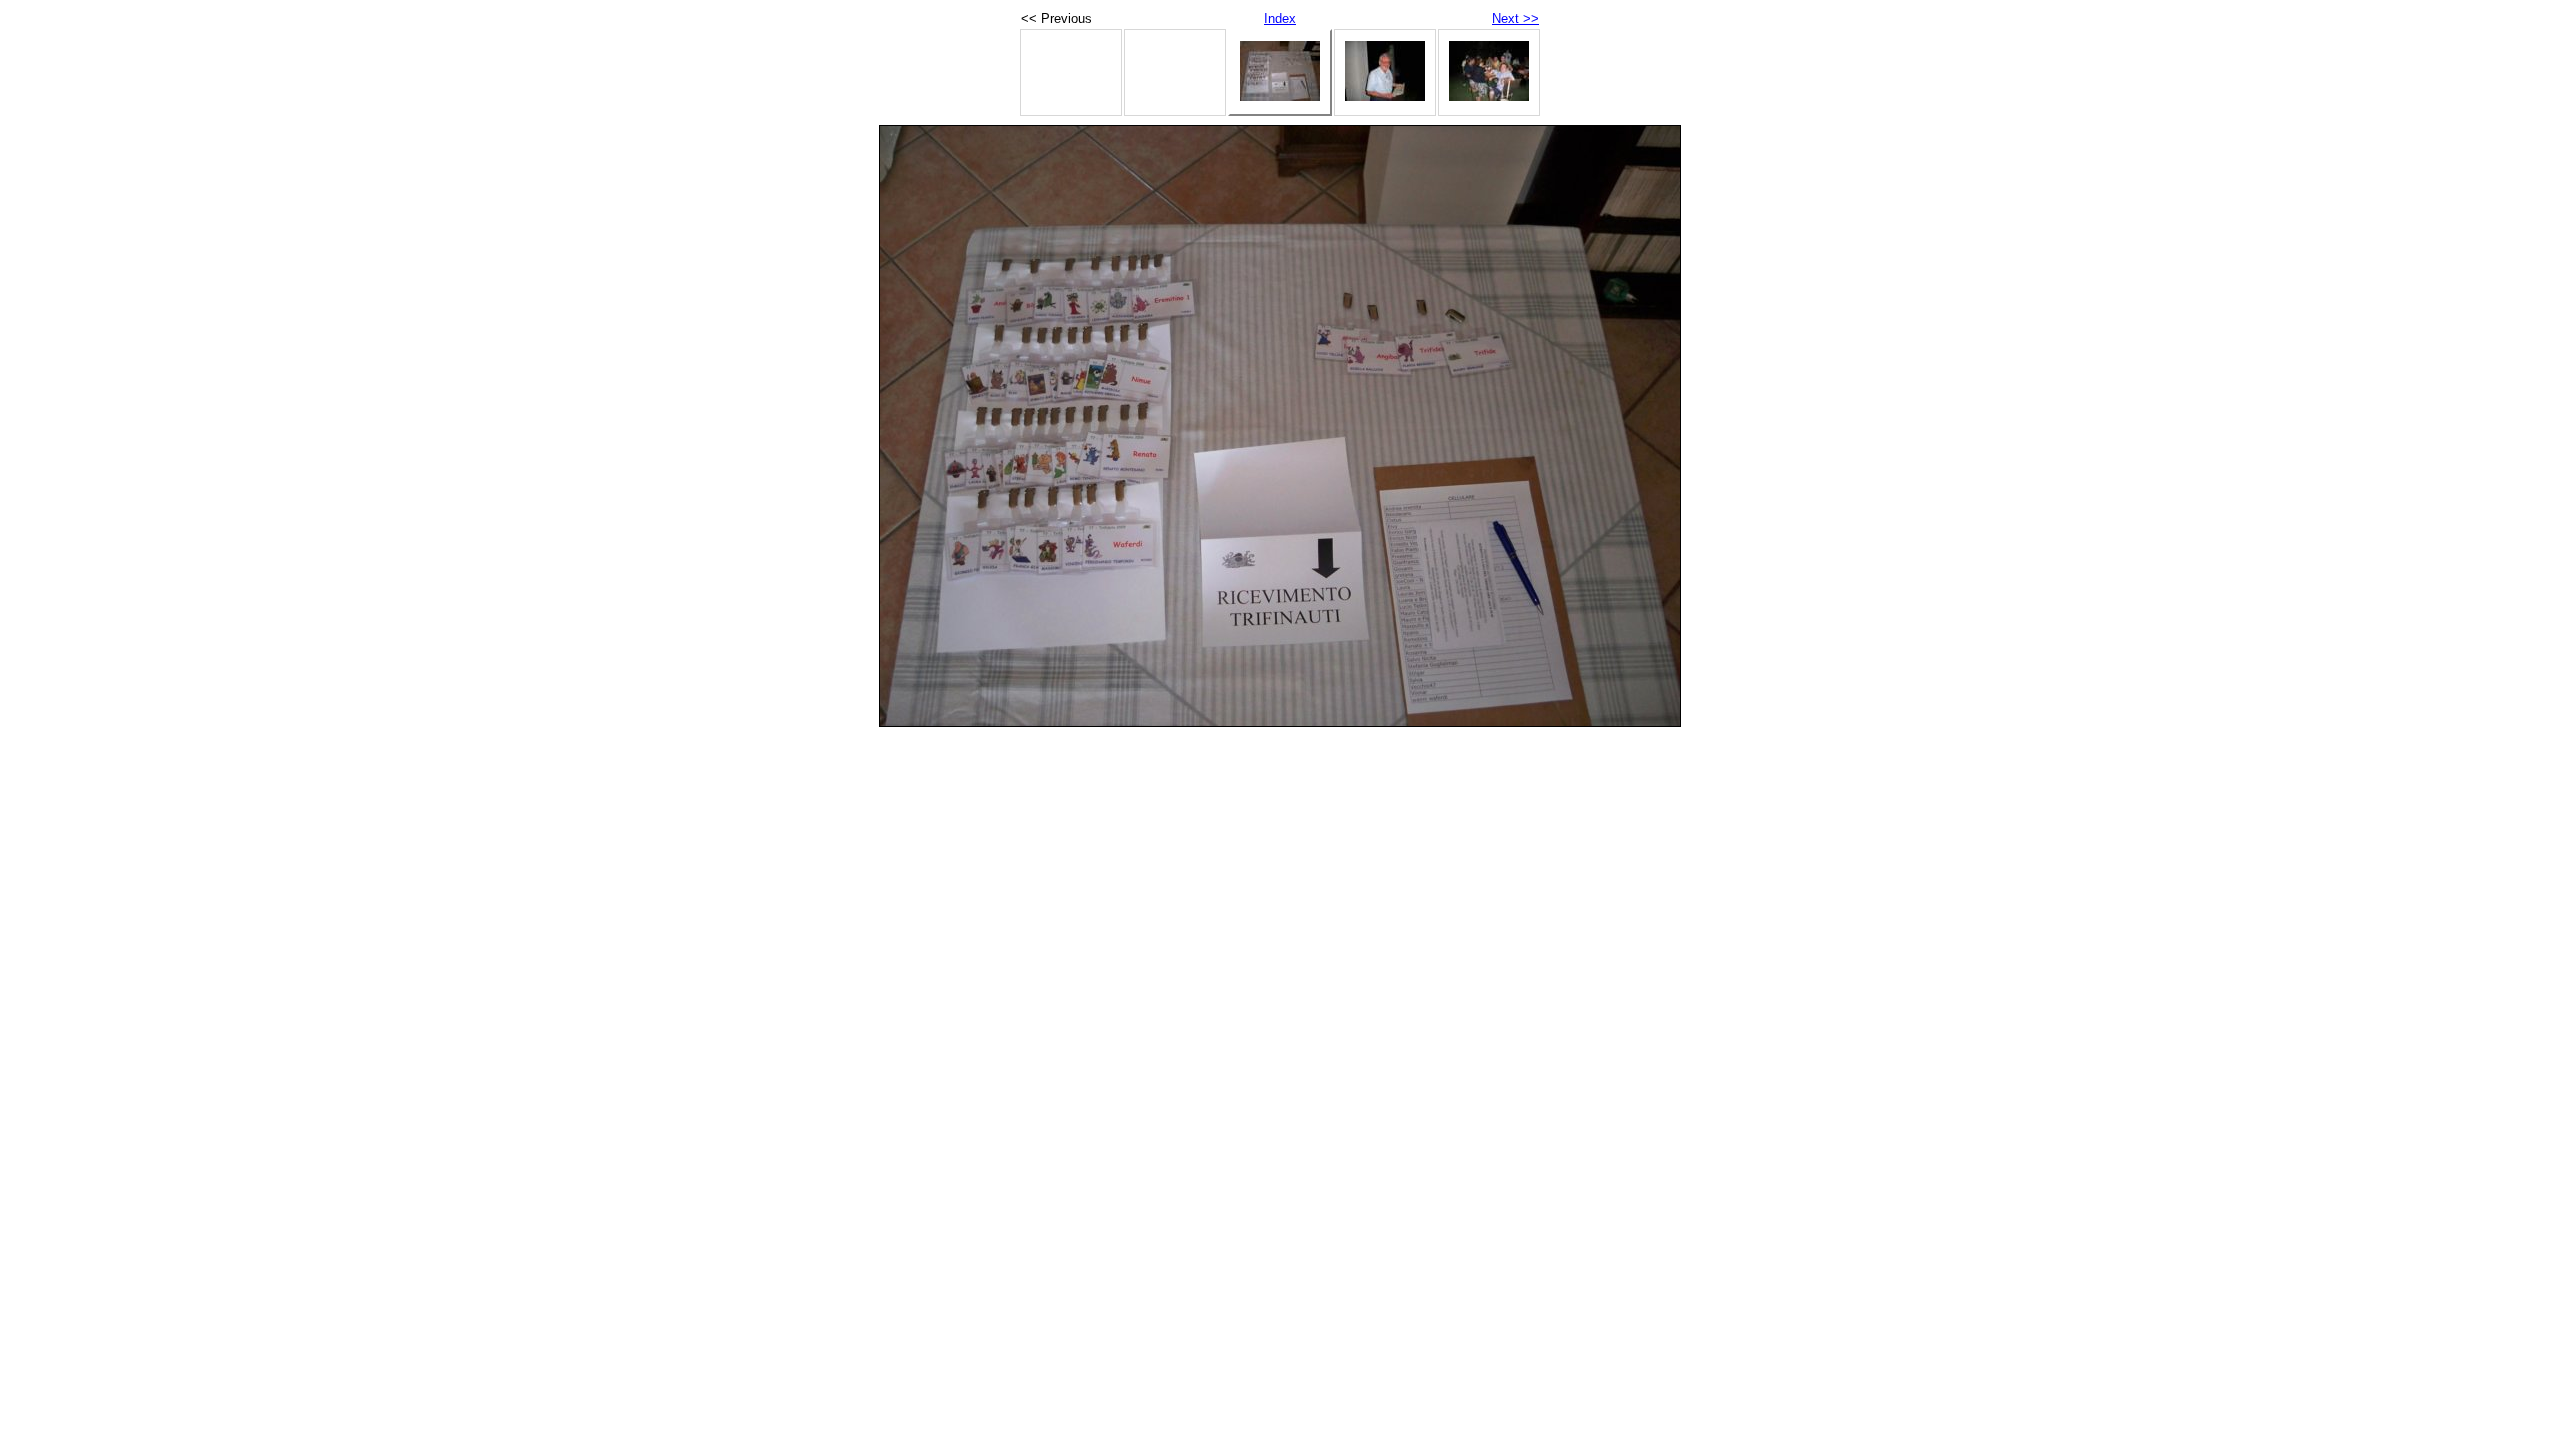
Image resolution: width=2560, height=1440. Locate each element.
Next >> (1515, 18)
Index (1280, 18)
